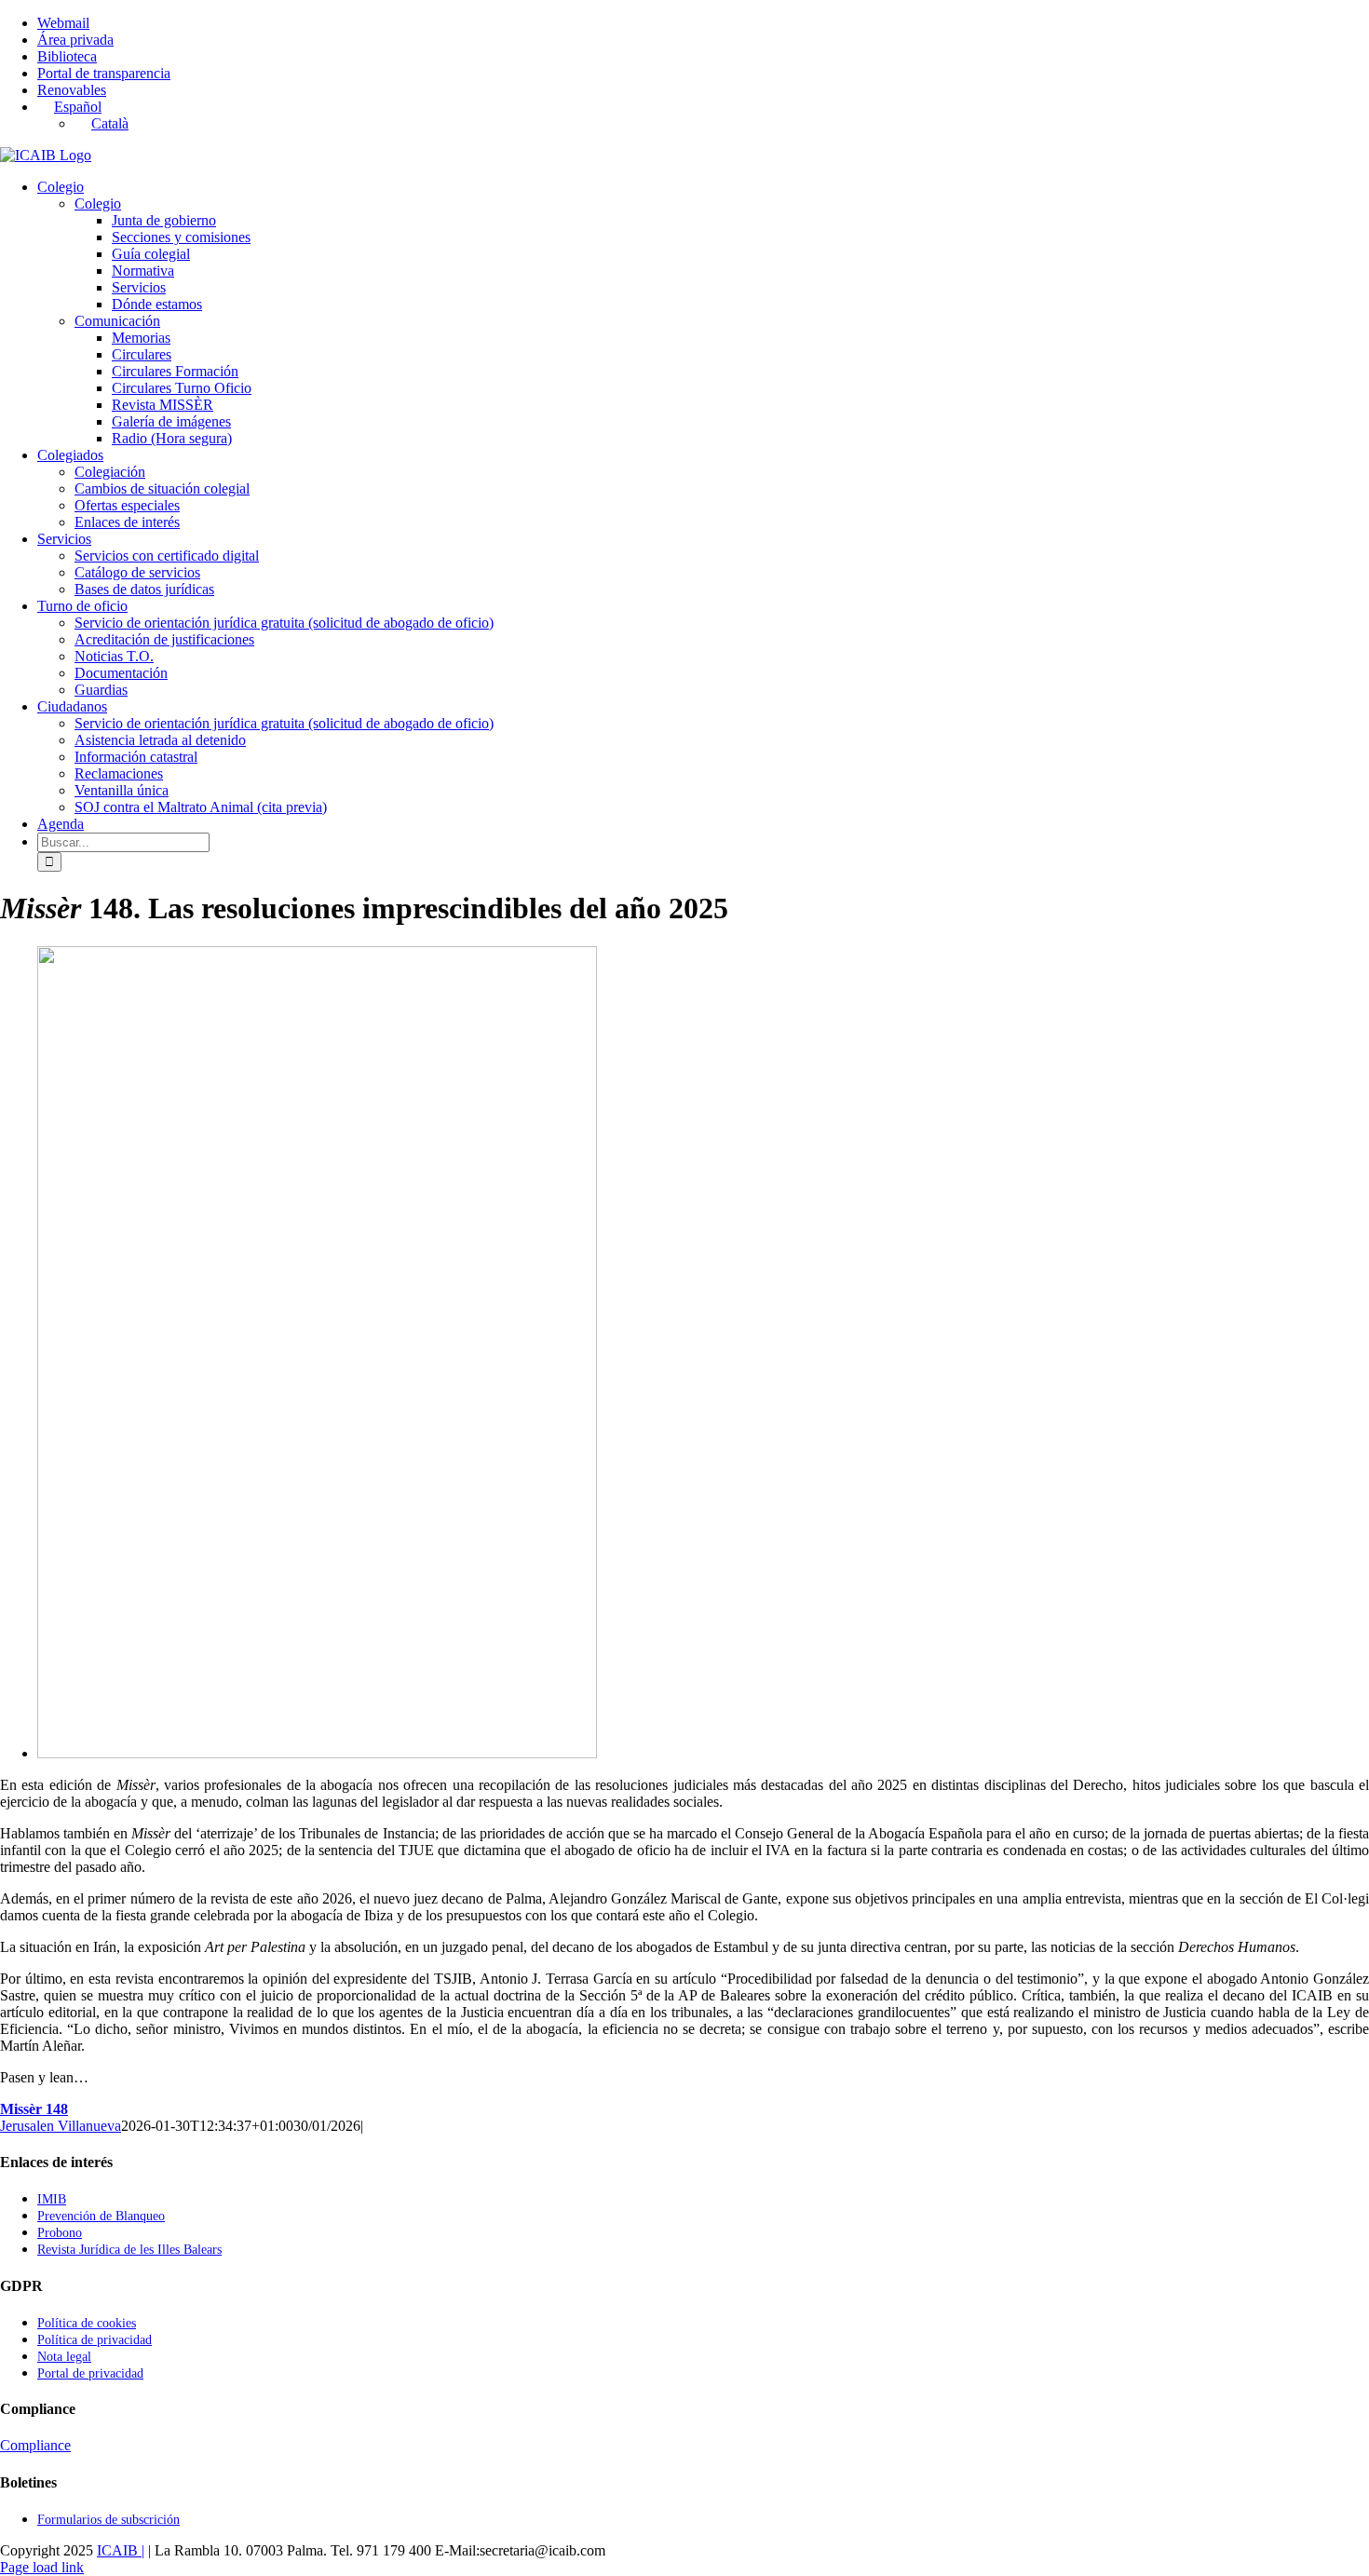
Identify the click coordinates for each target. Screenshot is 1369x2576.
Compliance (35, 2445)
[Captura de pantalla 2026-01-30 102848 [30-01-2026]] (317, 1753)
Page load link (42, 2567)
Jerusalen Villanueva (61, 2126)
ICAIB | (121, 2550)
